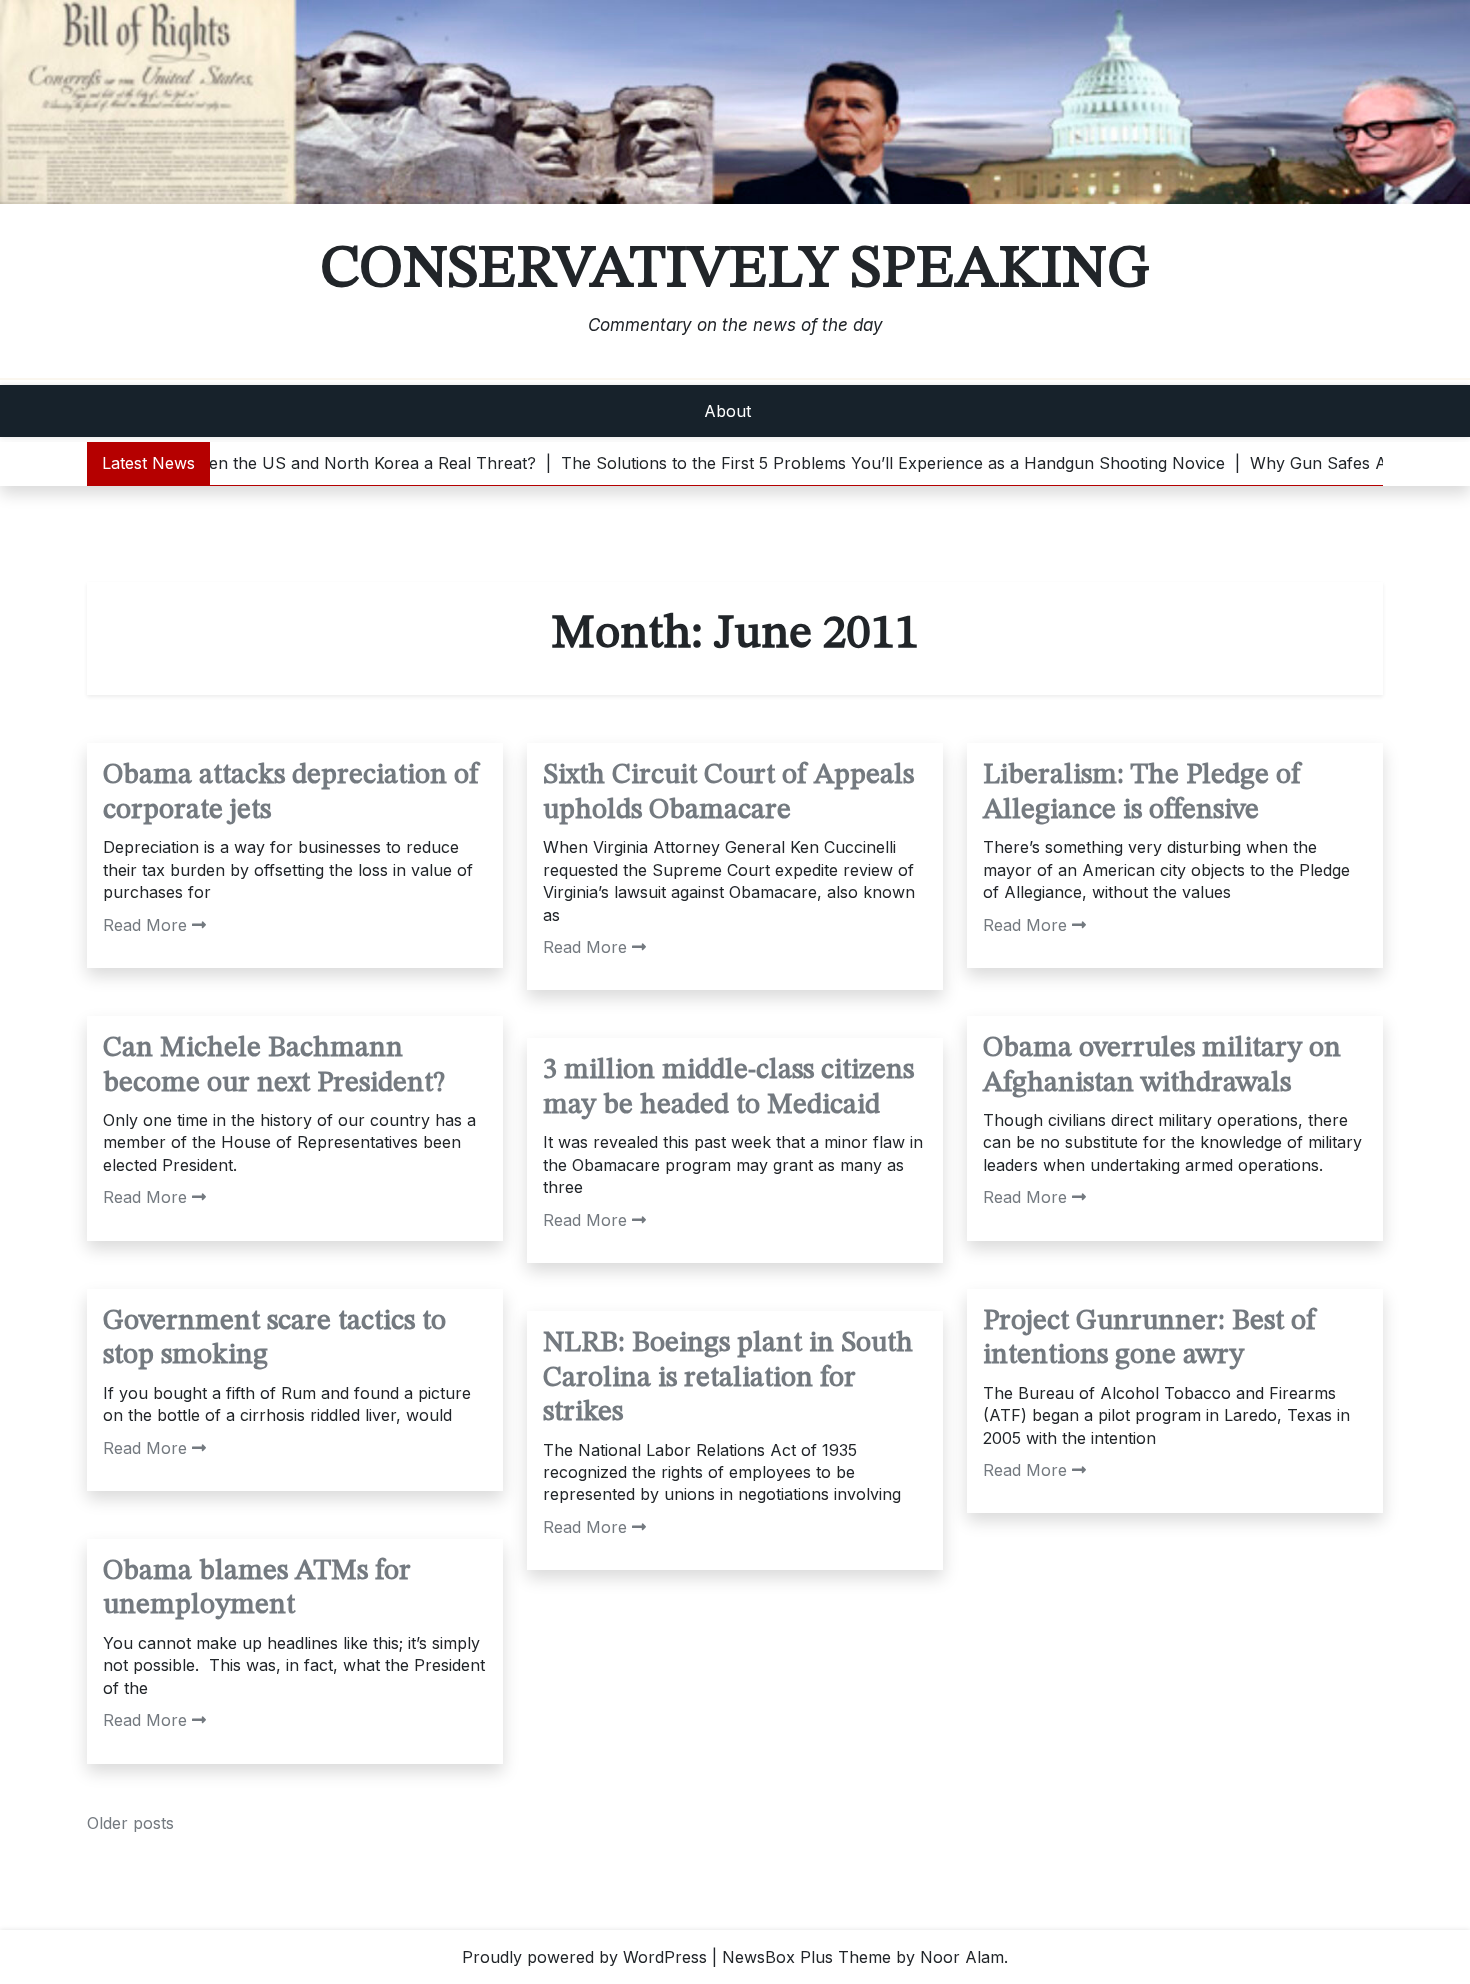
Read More (145, 925)
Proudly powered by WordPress (584, 1957)
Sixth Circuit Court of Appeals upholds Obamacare (728, 793)
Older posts (130, 1823)
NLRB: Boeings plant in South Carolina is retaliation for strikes (728, 1378)
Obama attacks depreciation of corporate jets (291, 793)
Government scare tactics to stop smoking (274, 1339)
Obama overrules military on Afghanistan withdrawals (1162, 1066)
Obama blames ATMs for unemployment (257, 1589)
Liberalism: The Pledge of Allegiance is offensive (1142, 793)
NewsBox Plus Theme (806, 1957)
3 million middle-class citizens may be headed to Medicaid (728, 1088)
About (727, 411)
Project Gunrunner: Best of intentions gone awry (1149, 1339)
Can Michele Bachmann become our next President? (274, 1066)
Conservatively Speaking (735, 270)
